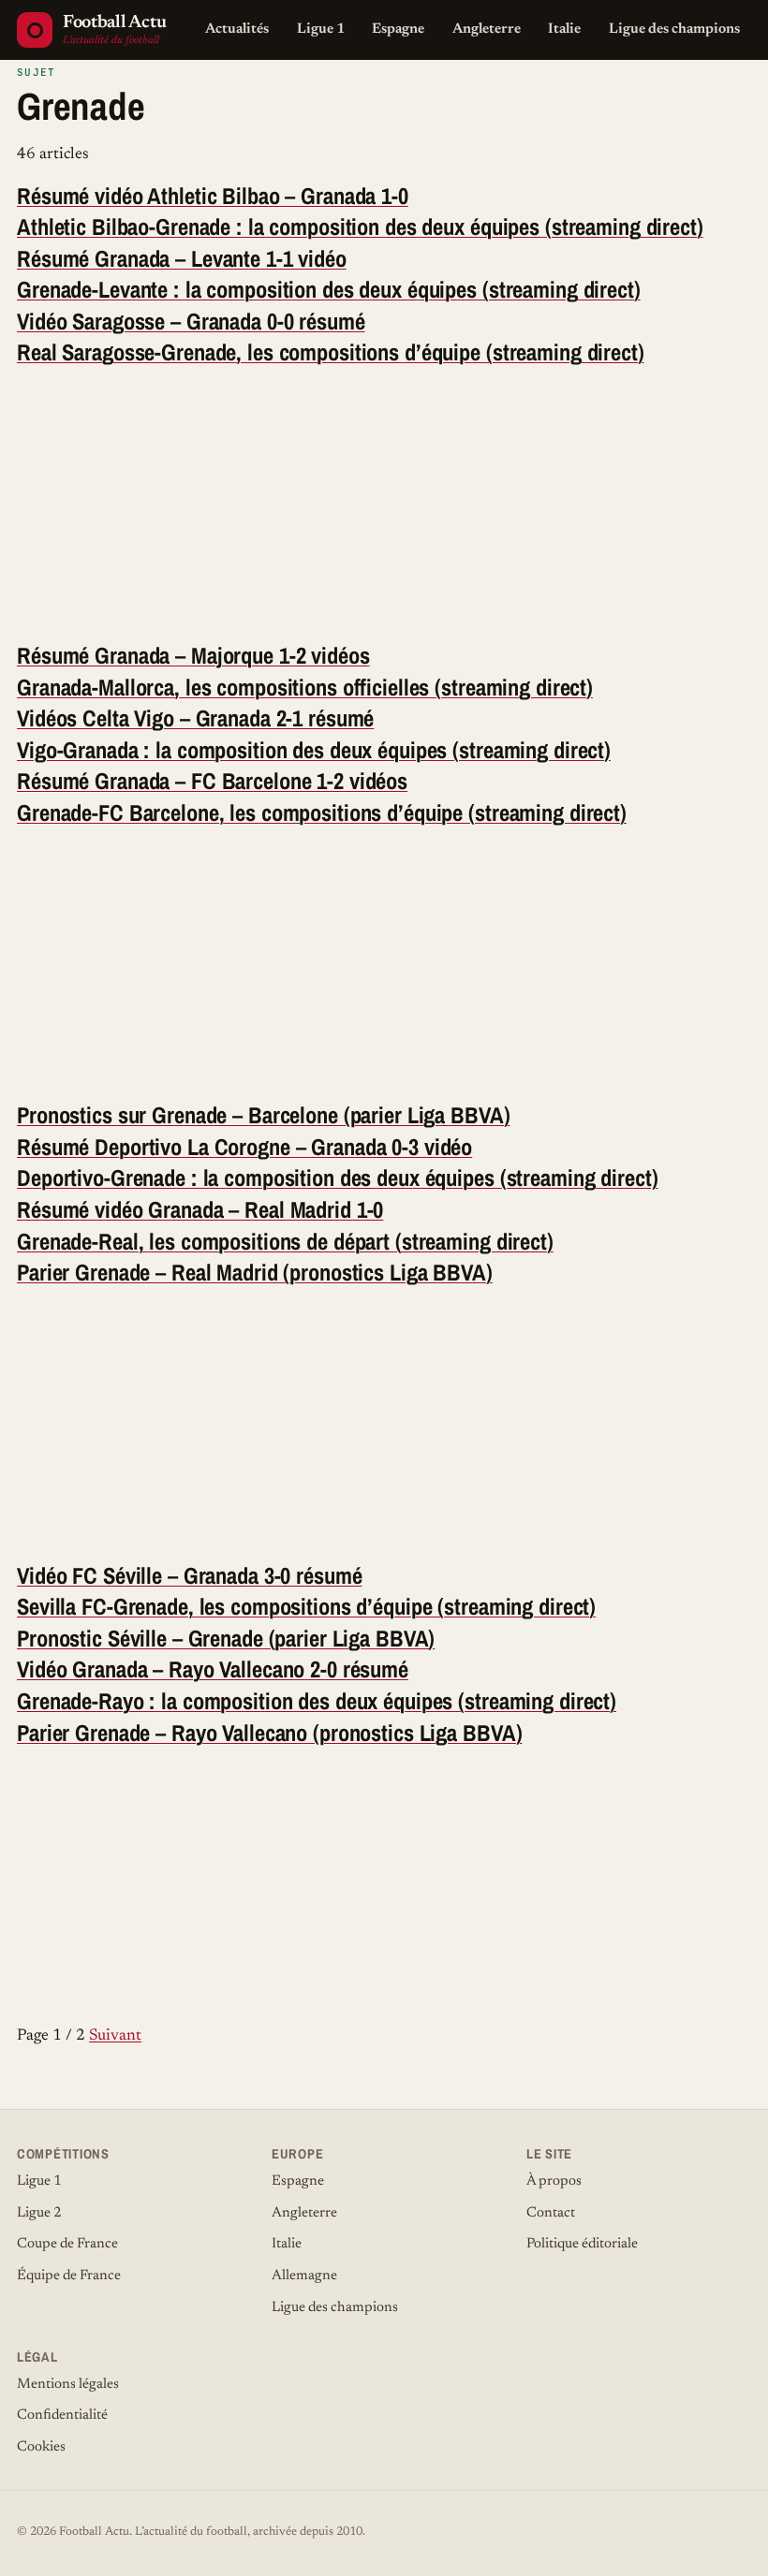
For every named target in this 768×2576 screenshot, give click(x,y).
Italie (564, 29)
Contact (551, 2213)
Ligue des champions (674, 29)
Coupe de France (67, 2244)
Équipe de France (69, 2276)
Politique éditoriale (582, 2244)
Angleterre (487, 29)
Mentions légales (68, 2385)
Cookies (41, 2447)
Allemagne (304, 2276)
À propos (554, 2181)
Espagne (398, 29)
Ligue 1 (321, 29)
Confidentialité (62, 2415)
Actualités (237, 29)
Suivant (115, 2036)
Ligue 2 (39, 2213)
